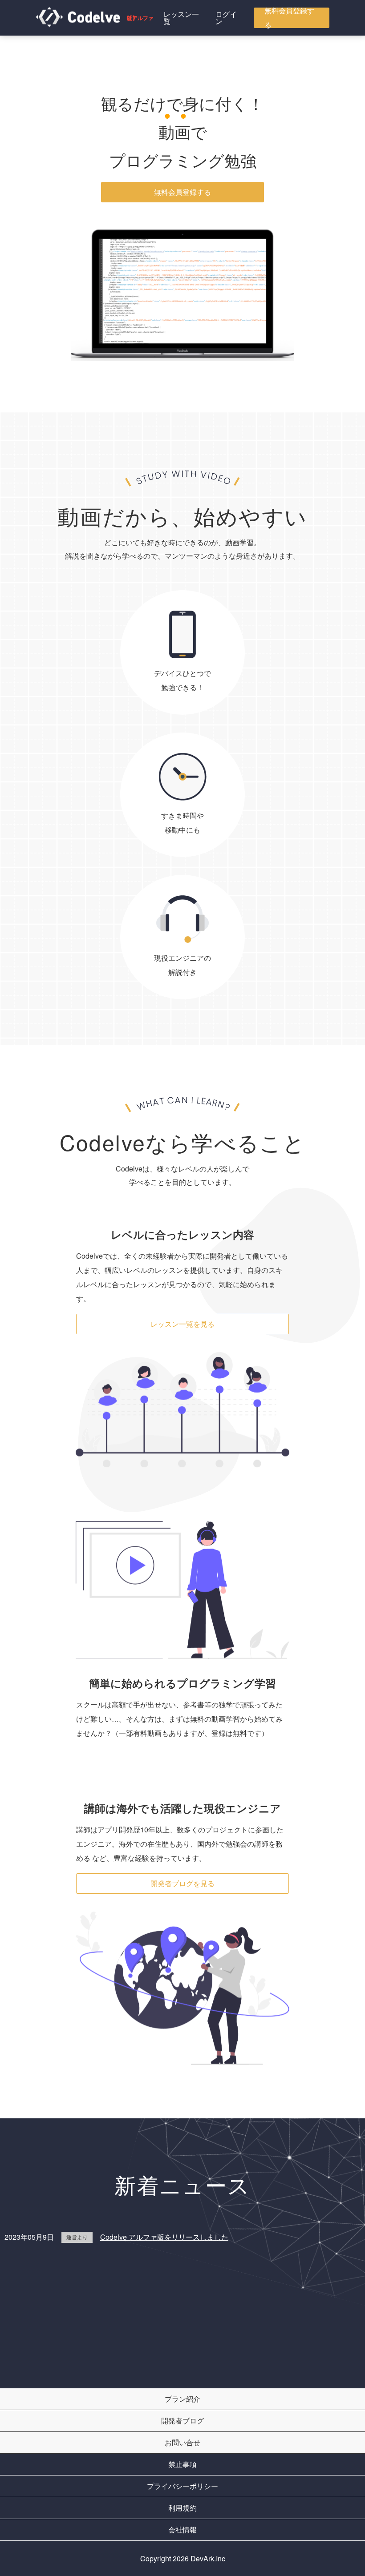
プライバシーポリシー (182, 2486)
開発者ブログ (182, 2421)
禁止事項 (182, 2464)
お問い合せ (182, 2442)
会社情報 (182, 2530)
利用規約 (182, 2508)
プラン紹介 (182, 2399)
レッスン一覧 (181, 18)
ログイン (226, 18)
